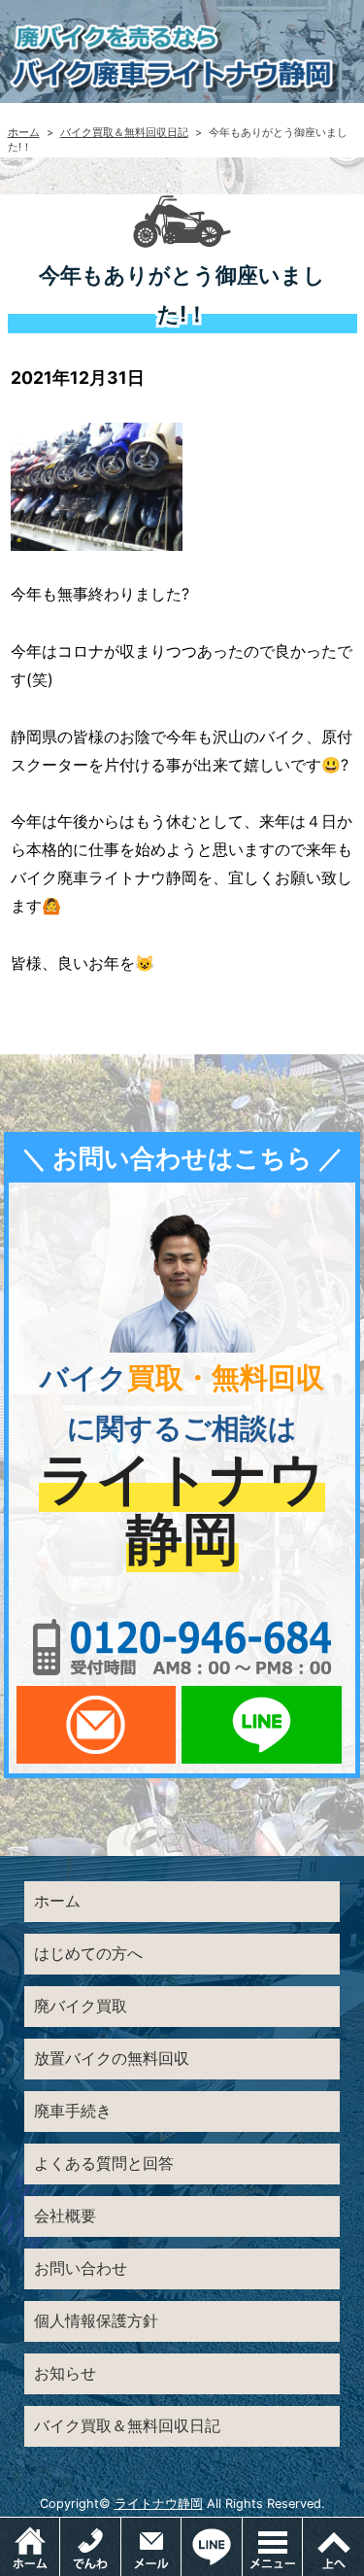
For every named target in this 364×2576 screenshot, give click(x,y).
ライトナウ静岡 (159, 2504)
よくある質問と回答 (104, 2163)
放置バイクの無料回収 (112, 2058)
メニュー (302, 2527)
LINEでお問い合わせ (261, 1725)
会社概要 (65, 2215)
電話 (90, 2547)
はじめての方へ (88, 1953)
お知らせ (65, 2373)
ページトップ (333, 2547)
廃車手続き (73, 2111)
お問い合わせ (81, 2268)
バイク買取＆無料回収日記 (124, 132)
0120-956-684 (182, 1647)
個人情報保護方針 (96, 2320)
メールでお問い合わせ (96, 1725)
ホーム (24, 132)
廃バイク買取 (81, 2006)
